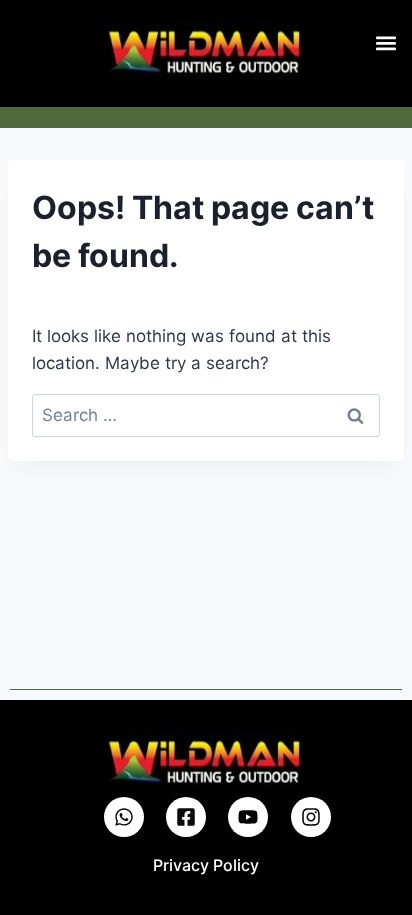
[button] (385, 42)
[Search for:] (206, 415)
